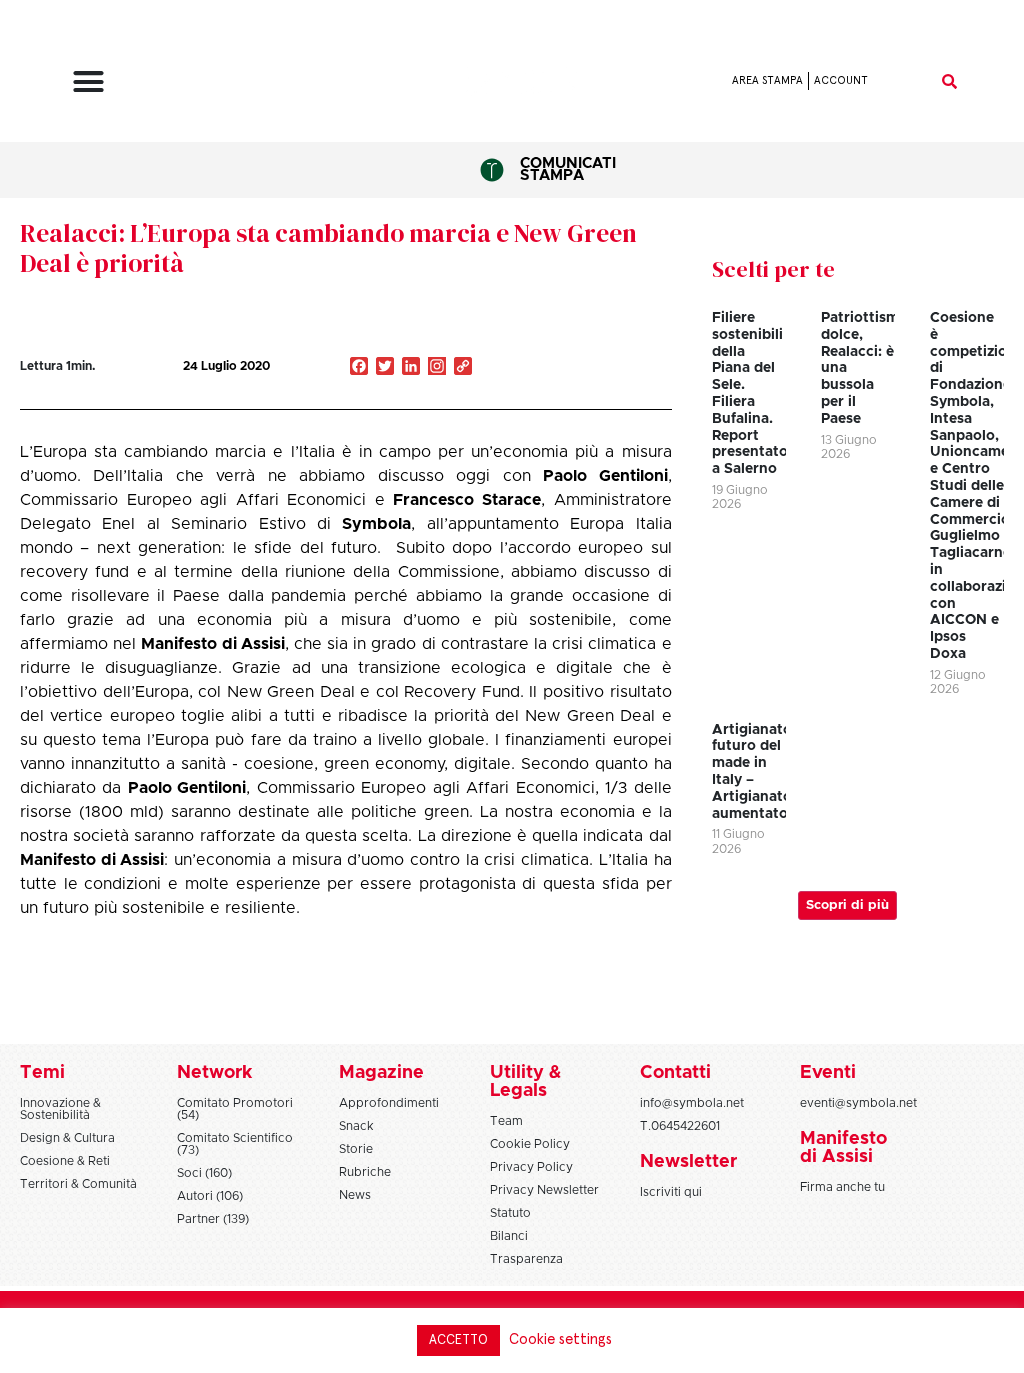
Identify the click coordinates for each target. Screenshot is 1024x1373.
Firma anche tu (842, 1187)
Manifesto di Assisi (212, 644)
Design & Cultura (67, 1138)
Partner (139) (213, 1219)
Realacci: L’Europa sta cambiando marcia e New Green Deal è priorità (328, 248)
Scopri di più (847, 905)
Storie (356, 1149)
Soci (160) (204, 1173)
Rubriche (365, 1172)
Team (506, 1121)
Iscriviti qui (671, 1192)
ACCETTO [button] (458, 1340)
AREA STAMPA (767, 80)
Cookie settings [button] (560, 1339)
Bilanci (509, 1236)
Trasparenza (526, 1259)
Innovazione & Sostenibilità (60, 1109)
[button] (88, 81)
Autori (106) (210, 1196)
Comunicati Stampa (568, 169)
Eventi (828, 1073)
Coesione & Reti (65, 1161)
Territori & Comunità (78, 1184)
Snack (356, 1126)
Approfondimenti (389, 1103)
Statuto (510, 1213)
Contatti (675, 1073)
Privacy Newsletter (544, 1190)
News (355, 1195)
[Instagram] (437, 368)
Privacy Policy (531, 1167)
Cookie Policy (530, 1144)
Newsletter (688, 1162)
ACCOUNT (841, 80)
